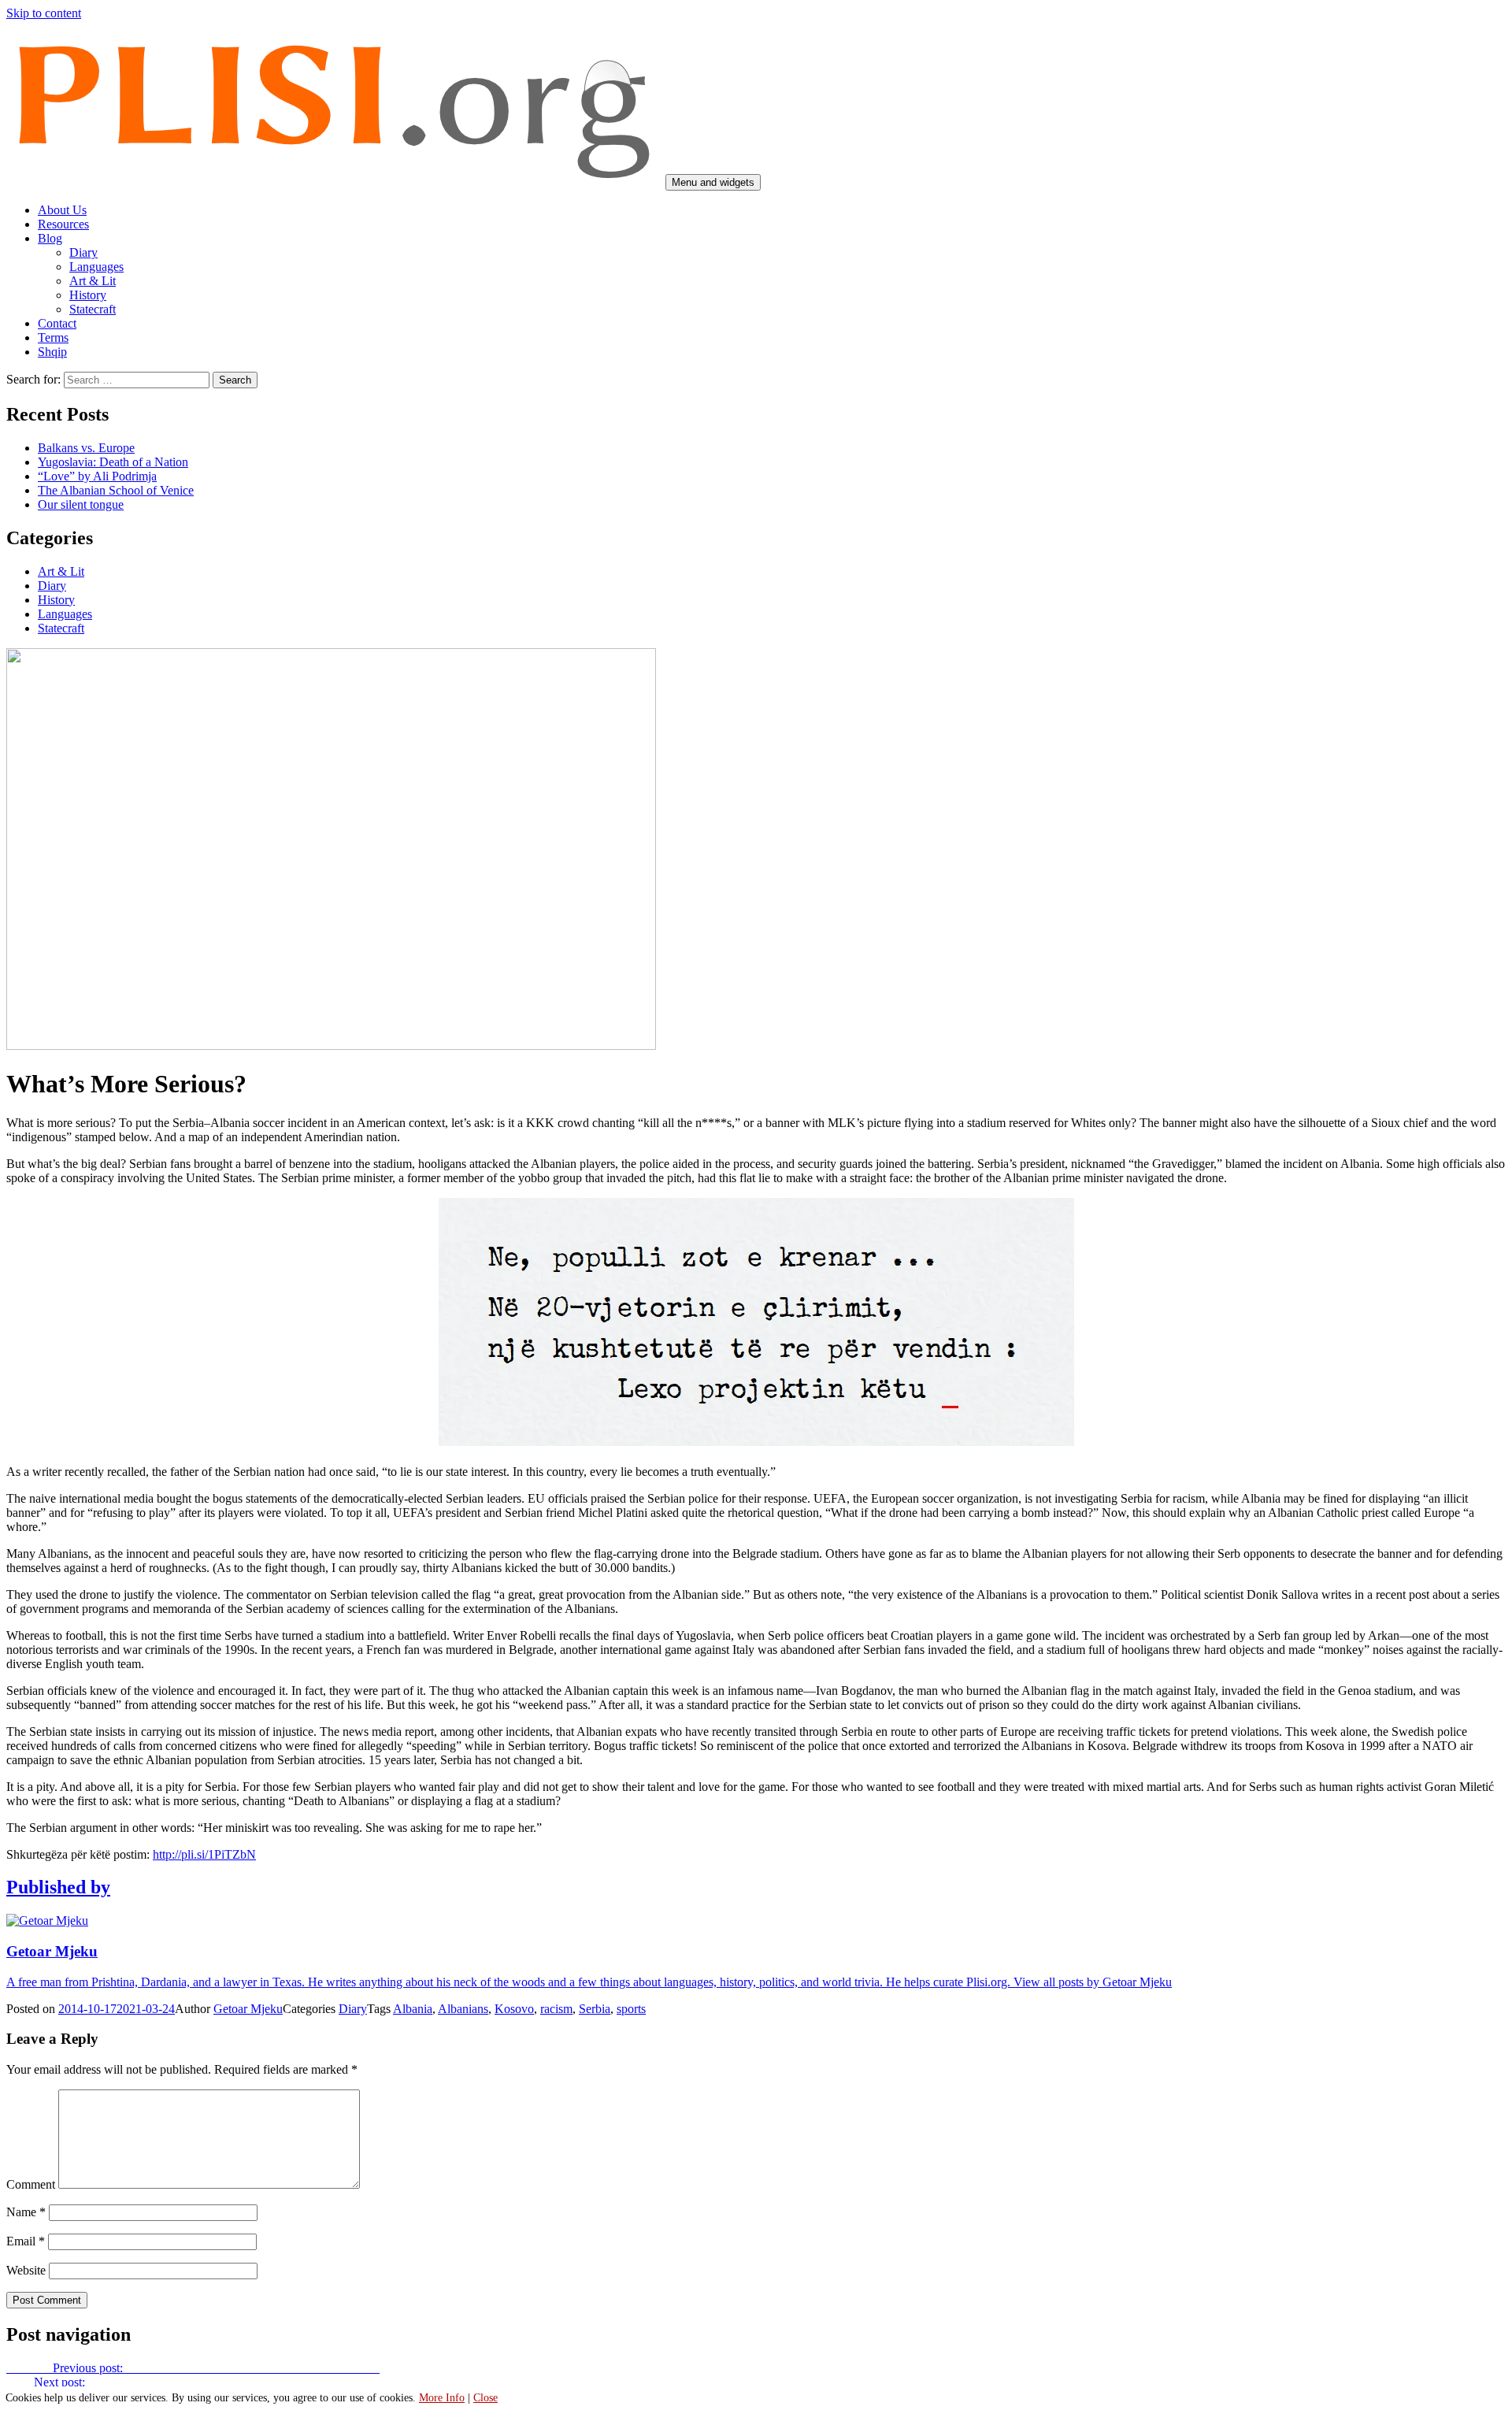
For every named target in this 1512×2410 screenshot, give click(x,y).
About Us (62, 210)
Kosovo (514, 2009)
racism (556, 2009)
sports (631, 2009)
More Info (442, 2398)
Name (26, 2212)
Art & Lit (93, 281)
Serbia (595, 2009)
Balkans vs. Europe (86, 448)
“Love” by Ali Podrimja (97, 476)
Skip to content (44, 13)
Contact (57, 323)
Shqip (52, 352)
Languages (96, 267)
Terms (53, 337)
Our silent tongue (81, 504)
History (88, 295)
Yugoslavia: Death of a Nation (113, 462)
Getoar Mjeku (248, 2009)
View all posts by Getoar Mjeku (1093, 1982)
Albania (413, 2009)
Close (485, 2398)
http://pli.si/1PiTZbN (204, 1854)
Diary (83, 252)
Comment (31, 2184)
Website (26, 2270)
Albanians (463, 2009)
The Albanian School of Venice (116, 490)
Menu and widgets (713, 182)
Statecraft (93, 309)
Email (26, 2241)
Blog (50, 238)
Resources (63, 224)
